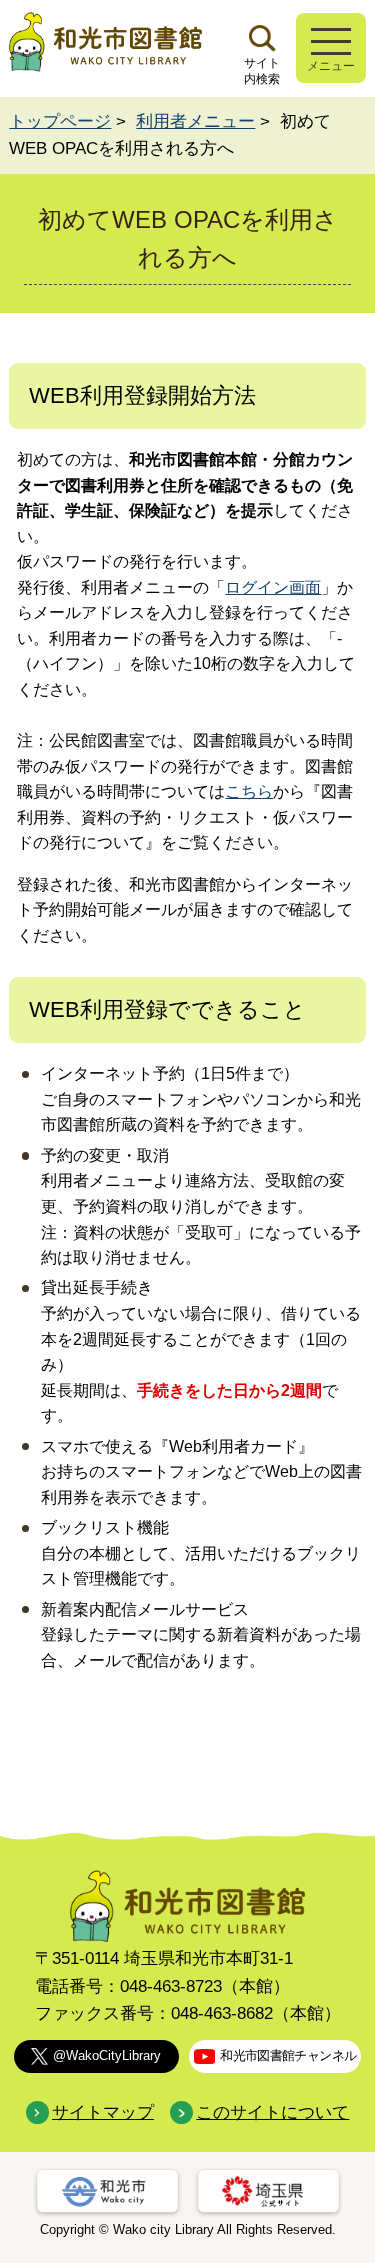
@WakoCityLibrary (107, 2055)
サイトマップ (103, 2112)
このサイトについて (272, 2112)
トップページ (60, 121)
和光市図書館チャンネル (288, 2055)
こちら (249, 791)
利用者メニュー (195, 121)
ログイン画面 (273, 587)
